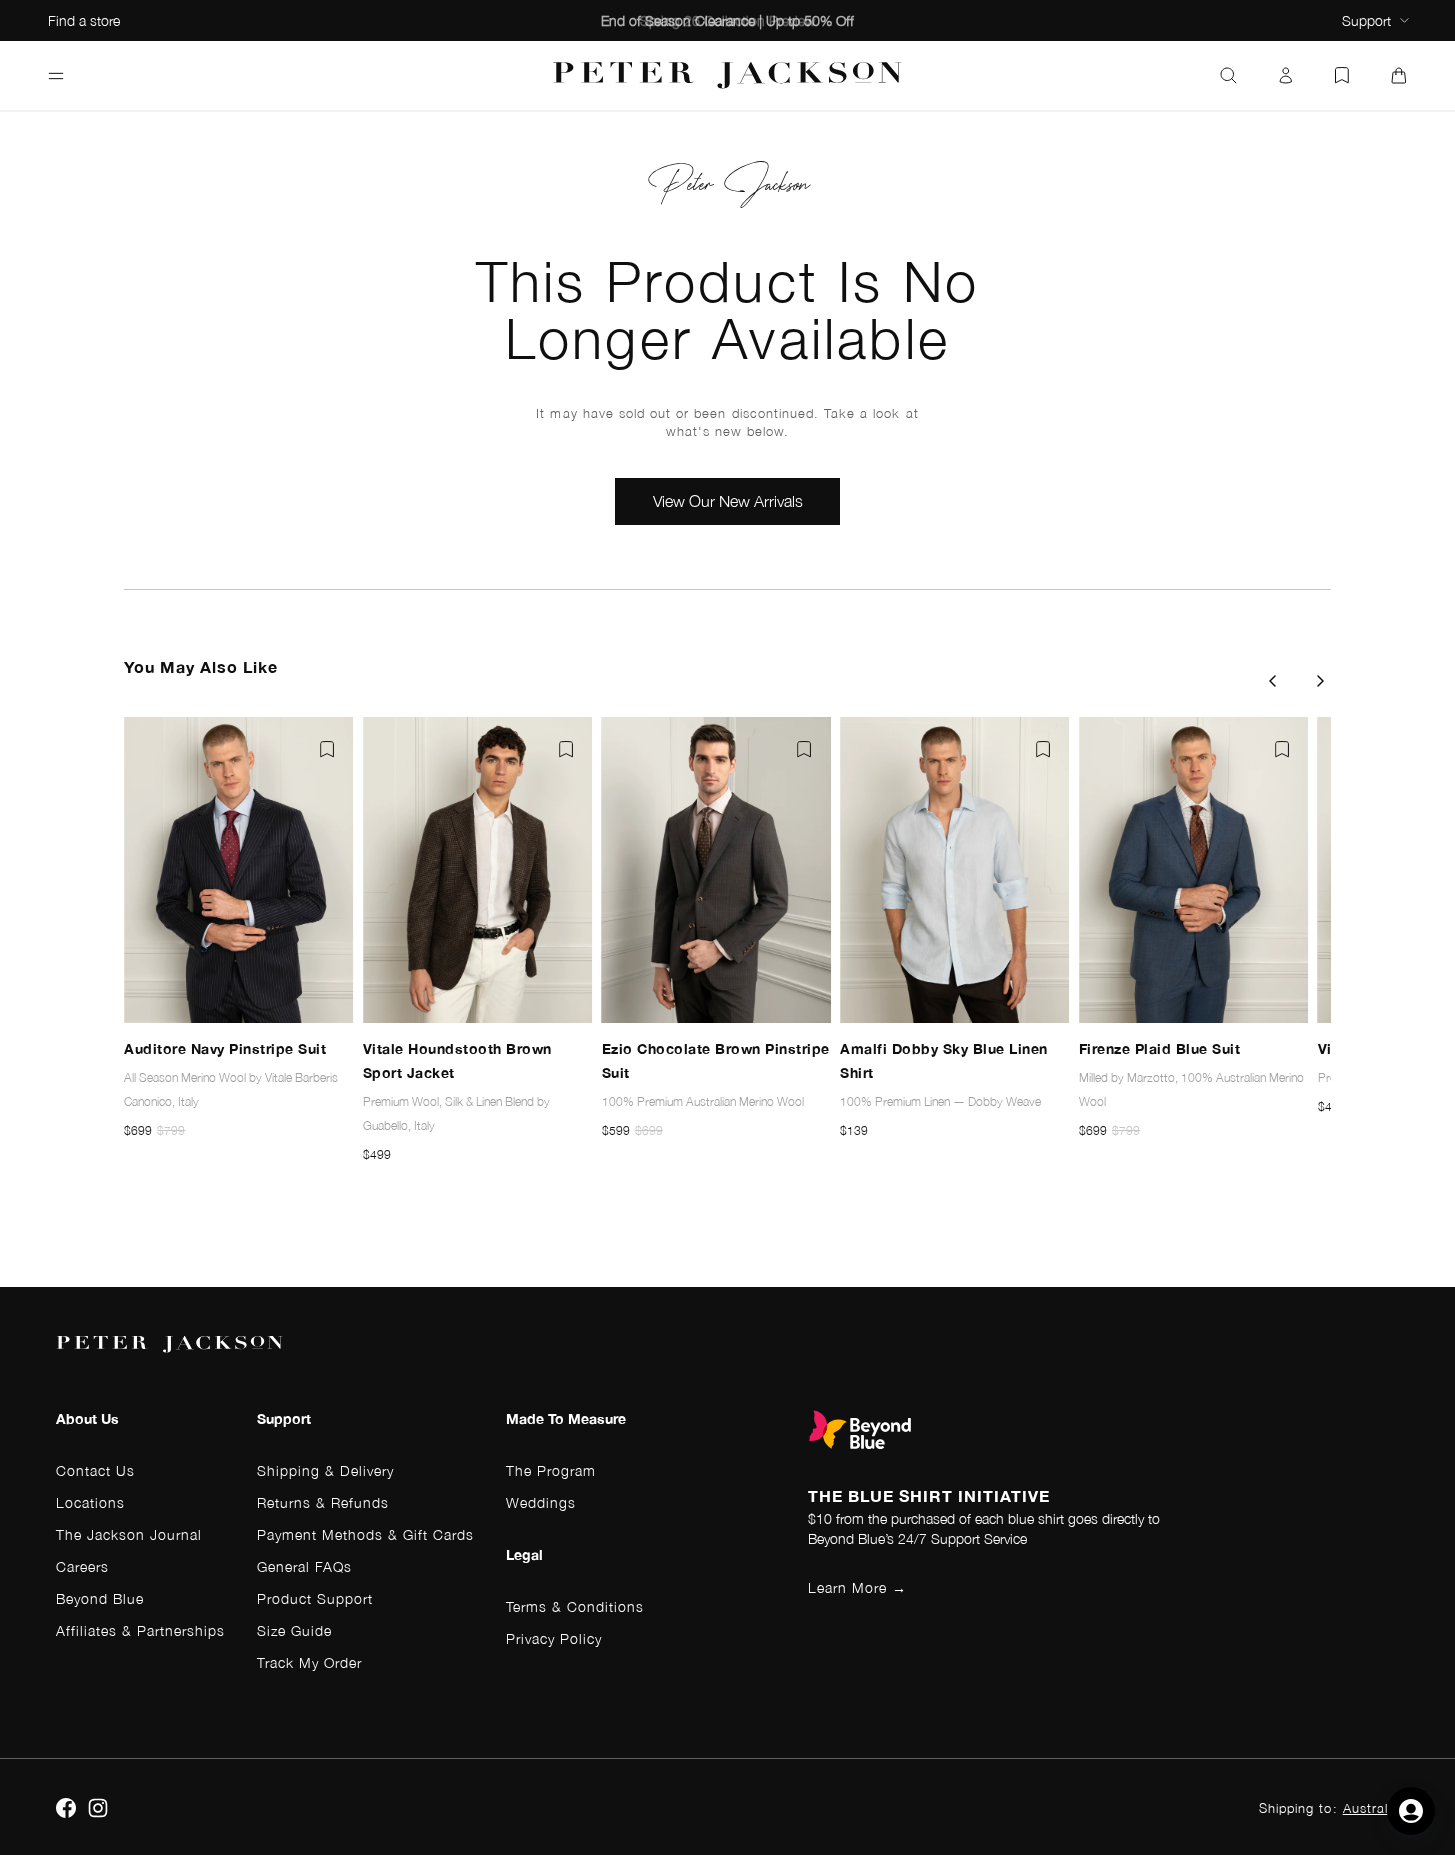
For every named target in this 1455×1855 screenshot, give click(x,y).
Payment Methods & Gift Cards (365, 1534)
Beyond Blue (100, 1598)
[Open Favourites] (1342, 76)
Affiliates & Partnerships (140, 1630)
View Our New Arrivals (728, 501)
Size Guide (294, 1630)
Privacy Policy (554, 1638)
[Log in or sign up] (1286, 76)
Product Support (315, 1598)
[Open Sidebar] (56, 76)
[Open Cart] (1399, 76)
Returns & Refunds (323, 1502)
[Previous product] (1272, 681)
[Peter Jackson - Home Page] (728, 75)
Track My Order (309, 1662)
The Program (551, 1470)
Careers (82, 1566)
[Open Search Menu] (1228, 76)
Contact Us (95, 1470)
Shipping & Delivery (325, 1470)
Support (1366, 20)
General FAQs (304, 1566)
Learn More (857, 1587)
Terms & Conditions (575, 1606)
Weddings (541, 1502)
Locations (90, 1502)
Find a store (84, 20)
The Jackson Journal (129, 1534)
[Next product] (1321, 681)
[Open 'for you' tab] (1411, 1811)
